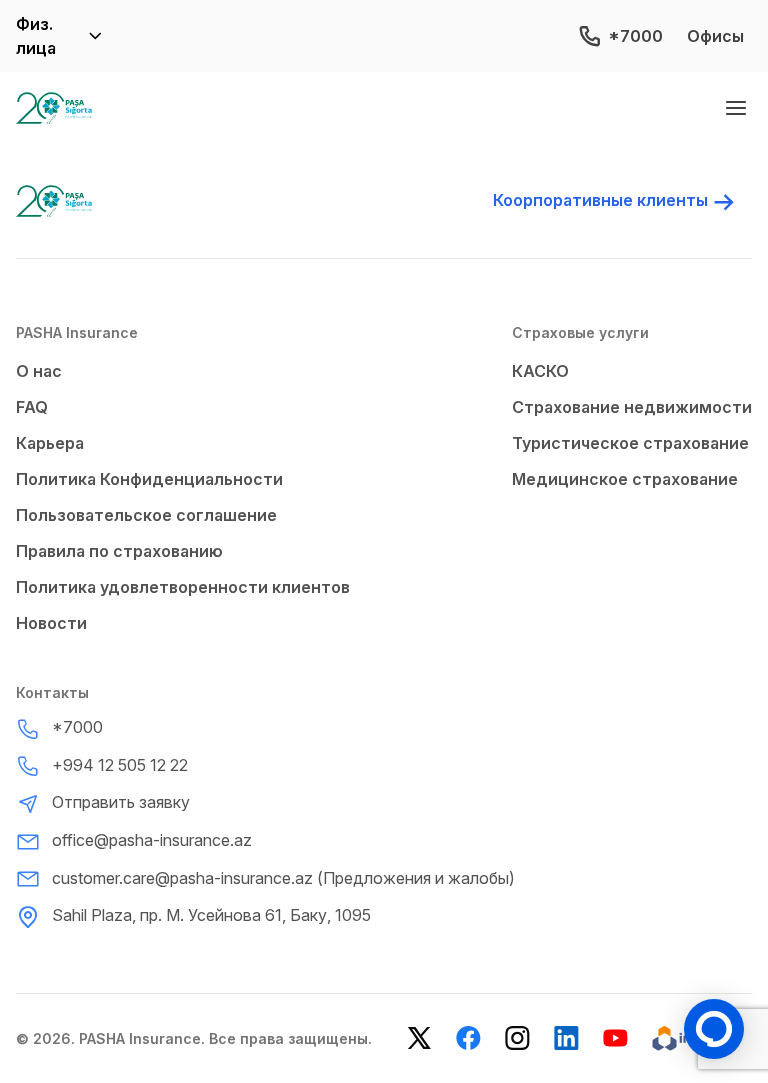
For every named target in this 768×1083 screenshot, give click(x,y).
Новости (51, 623)
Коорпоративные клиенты (600, 200)
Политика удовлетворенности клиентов (183, 587)
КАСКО (540, 371)
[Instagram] (517, 1038)
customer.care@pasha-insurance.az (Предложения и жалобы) (283, 878)
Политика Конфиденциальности (149, 479)
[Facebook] (468, 1038)
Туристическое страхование (630, 443)
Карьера (50, 443)
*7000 (635, 36)
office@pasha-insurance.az (152, 840)
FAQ (32, 407)
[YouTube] (615, 1038)
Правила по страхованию (119, 551)
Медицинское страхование (625, 479)
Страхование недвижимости (632, 407)
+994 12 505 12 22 (120, 765)
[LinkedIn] (566, 1038)
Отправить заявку (121, 802)
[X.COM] (419, 1038)
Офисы (715, 36)
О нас (39, 371)
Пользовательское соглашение (146, 515)
